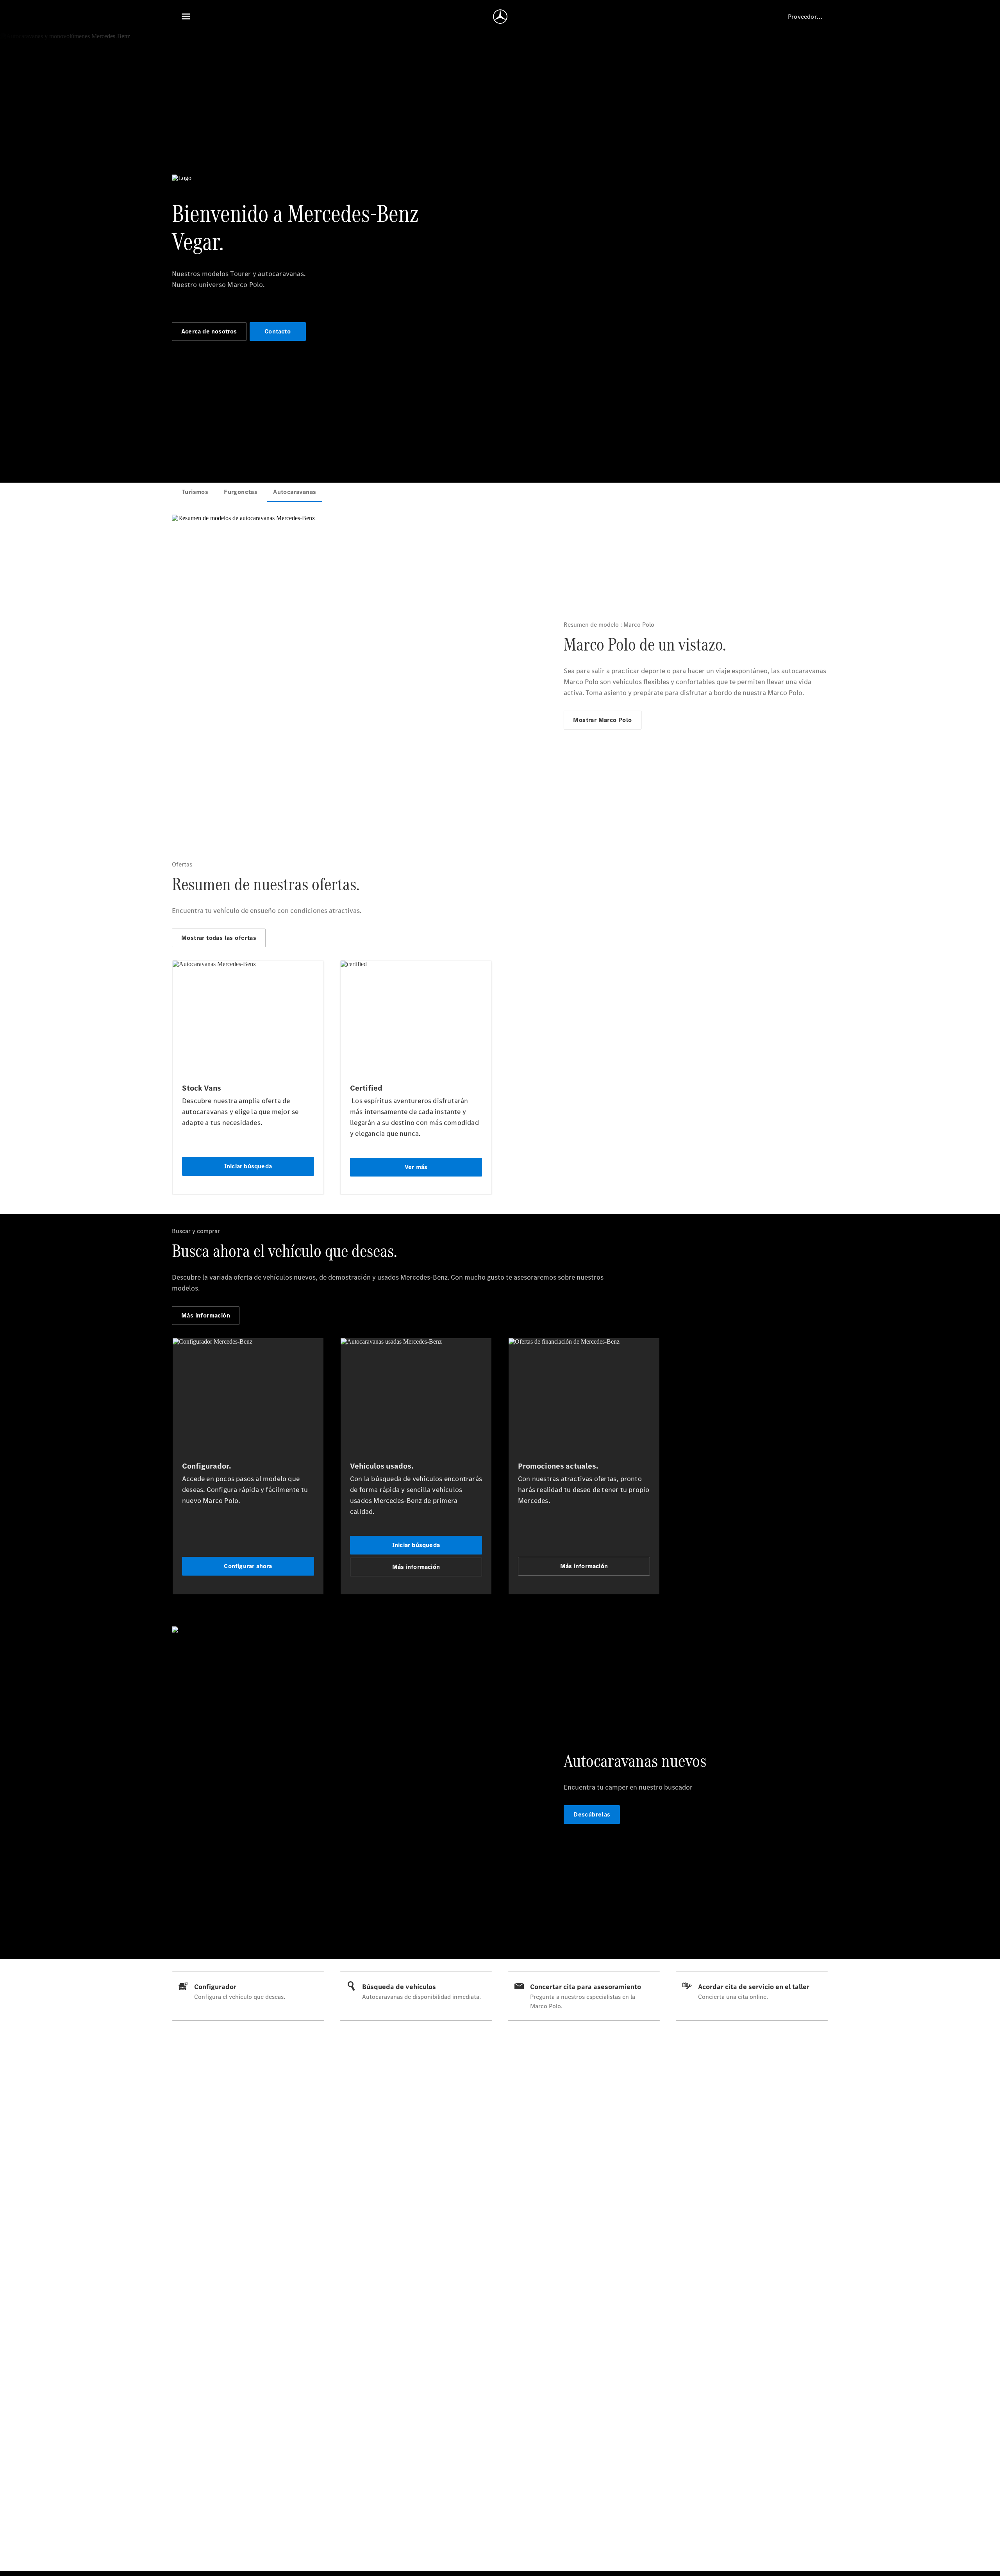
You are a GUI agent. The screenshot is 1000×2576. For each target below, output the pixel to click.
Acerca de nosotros (209, 331)
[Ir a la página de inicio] (500, 16)
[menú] (186, 16)
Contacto (278, 331)
